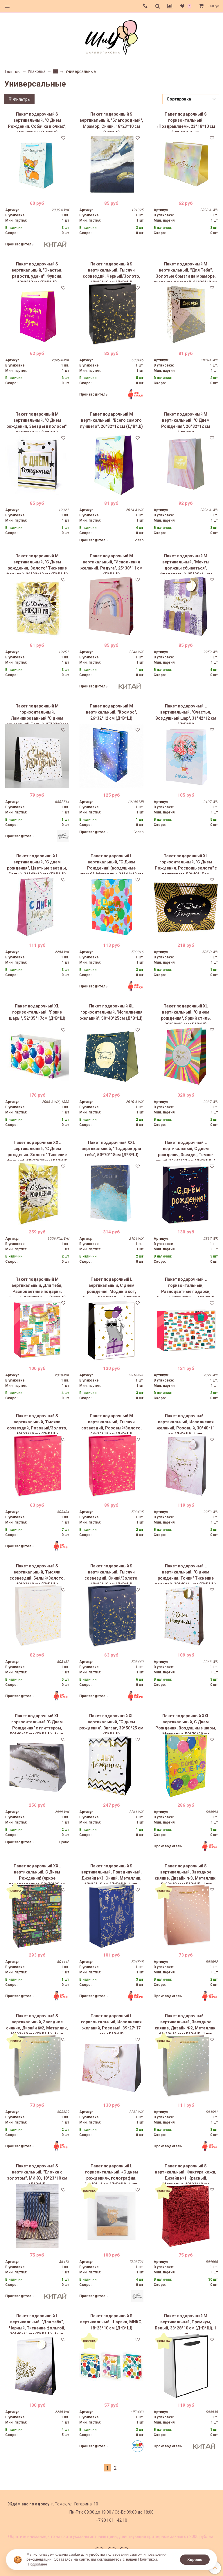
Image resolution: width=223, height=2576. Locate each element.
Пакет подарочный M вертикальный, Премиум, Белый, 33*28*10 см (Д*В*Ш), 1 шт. (186, 2324)
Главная (13, 72)
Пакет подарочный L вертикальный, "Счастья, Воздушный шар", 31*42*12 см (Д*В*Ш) (186, 714)
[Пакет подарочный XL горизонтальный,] (186, 906)
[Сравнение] (170, 6)
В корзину (37, 192)
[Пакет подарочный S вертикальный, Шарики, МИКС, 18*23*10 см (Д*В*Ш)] (111, 2366)
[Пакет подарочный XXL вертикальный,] (37, 1193)
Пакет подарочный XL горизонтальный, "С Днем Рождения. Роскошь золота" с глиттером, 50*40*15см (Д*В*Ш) (186, 864)
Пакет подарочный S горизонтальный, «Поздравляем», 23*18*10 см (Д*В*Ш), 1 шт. (186, 122)
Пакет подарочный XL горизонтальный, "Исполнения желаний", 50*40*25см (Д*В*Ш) (111, 1012)
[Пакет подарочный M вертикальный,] (186, 314)
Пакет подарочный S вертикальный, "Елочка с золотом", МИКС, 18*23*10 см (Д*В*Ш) (37, 2174)
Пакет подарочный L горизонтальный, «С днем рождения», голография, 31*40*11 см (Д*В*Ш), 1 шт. (111, 2174)
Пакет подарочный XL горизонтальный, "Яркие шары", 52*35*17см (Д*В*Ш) (37, 1012)
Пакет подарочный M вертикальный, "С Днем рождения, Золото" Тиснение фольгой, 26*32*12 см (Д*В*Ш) (37, 564)
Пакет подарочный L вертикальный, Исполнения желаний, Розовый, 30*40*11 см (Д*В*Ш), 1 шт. (186, 1424)
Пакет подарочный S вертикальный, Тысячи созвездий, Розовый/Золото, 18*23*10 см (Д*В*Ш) (37, 1424)
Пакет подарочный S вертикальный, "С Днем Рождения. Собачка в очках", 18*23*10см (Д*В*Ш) (37, 122)
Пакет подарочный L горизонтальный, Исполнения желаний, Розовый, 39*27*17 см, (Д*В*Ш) (111, 2024)
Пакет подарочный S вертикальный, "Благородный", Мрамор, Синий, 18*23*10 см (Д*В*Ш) (111, 122)
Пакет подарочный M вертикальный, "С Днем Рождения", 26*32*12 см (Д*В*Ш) (186, 422)
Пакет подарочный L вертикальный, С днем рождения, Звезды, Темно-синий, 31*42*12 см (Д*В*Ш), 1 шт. (186, 1150)
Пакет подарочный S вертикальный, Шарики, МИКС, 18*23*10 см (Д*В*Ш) (111, 2322)
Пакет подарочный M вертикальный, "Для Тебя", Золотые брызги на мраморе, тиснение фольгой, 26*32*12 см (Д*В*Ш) (186, 272)
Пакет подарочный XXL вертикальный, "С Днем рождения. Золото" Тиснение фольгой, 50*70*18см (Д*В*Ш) (37, 1150)
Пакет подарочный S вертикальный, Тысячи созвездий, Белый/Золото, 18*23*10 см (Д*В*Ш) (37, 1574)
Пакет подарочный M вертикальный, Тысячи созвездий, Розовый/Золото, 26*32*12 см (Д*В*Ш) (111, 1424)
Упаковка (37, 71)
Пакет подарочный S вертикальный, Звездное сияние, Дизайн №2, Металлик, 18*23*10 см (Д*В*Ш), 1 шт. (37, 2024)
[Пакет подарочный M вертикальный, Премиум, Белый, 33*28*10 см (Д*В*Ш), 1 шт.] (186, 2366)
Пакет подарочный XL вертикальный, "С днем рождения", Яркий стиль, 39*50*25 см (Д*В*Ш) (186, 1014)
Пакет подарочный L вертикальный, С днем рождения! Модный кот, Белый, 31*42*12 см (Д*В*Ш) (111, 1287)
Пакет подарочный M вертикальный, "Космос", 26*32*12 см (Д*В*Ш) (111, 712)
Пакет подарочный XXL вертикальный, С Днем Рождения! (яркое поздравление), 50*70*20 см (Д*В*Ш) (37, 1874)
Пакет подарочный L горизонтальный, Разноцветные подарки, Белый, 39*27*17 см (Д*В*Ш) (186, 1287)
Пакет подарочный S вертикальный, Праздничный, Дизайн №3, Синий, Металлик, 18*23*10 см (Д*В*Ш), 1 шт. (111, 1874)
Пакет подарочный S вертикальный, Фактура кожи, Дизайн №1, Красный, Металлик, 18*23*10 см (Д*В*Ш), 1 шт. (186, 2174)
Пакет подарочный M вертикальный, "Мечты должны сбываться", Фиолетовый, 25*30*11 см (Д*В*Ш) (186, 564)
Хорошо (195, 2560)
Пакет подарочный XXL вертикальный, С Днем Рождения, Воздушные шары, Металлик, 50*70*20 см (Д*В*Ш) (186, 1724)
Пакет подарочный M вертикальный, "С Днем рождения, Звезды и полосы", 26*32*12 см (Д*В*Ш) (37, 422)
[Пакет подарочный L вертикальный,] (186, 756)
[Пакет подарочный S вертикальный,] (37, 164)
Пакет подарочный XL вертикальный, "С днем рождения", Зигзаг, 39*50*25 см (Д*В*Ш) (111, 1724)
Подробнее (37, 2564)
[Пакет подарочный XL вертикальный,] (186, 1056)
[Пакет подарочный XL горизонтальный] (37, 1766)
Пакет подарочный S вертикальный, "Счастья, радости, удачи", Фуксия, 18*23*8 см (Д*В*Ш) (37, 272)
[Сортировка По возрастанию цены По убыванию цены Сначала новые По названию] (191, 99)
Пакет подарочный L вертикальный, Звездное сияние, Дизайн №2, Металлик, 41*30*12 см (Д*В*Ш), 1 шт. (186, 2024)
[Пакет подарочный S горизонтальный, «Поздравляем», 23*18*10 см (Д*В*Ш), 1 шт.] (186, 164)
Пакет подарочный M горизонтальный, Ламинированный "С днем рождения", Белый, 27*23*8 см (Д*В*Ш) (37, 714)
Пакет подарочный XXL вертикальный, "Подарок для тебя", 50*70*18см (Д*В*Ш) (111, 1149)
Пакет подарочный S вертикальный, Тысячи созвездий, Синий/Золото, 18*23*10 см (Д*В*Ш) (111, 1574)
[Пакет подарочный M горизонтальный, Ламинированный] (37, 756)
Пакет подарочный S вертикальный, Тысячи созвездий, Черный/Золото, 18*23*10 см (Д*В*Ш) (111, 272)
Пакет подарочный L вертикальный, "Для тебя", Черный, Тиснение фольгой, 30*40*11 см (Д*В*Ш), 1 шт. (37, 2324)
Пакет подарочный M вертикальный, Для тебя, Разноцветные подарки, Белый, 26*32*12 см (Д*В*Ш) (37, 1287)
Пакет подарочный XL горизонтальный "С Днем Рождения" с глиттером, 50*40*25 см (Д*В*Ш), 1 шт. (37, 1724)
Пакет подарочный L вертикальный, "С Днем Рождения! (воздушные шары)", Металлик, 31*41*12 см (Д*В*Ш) (111, 864)
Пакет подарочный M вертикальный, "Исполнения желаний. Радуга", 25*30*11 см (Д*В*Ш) (111, 564)
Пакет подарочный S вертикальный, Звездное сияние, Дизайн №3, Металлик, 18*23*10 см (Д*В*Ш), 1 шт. (186, 1874)
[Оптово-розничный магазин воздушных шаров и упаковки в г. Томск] (111, 36)
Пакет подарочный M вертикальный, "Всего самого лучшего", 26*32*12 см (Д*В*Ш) (111, 420)
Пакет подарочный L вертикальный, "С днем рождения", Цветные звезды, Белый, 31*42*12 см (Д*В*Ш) (37, 864)
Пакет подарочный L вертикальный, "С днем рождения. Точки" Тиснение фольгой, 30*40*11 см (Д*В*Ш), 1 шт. (186, 1574)
